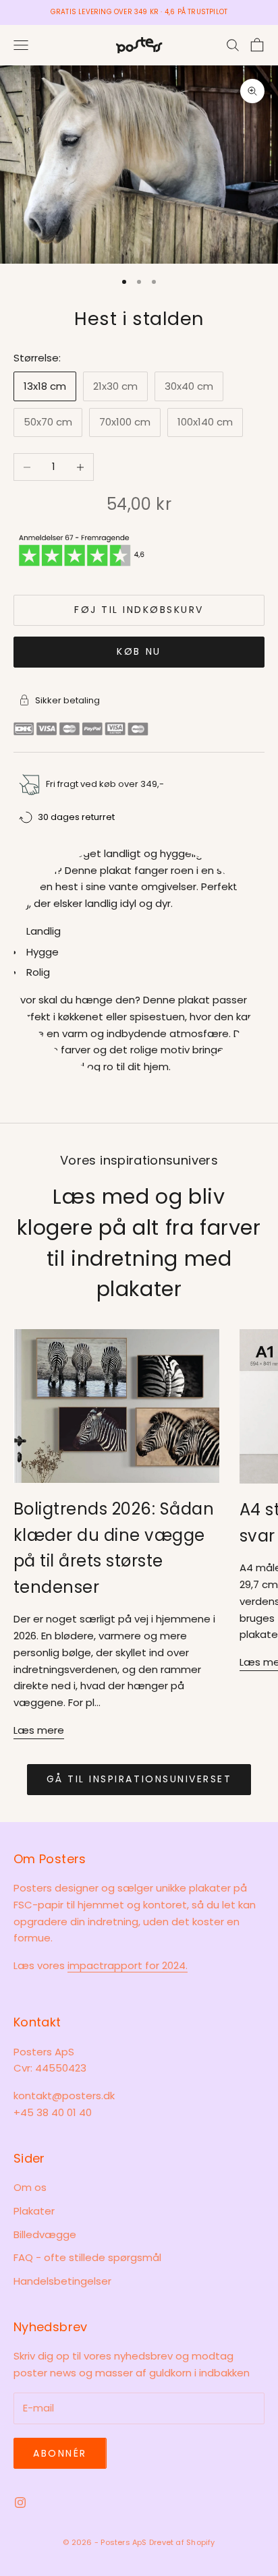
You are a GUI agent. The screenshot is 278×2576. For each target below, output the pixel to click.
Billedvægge (45, 2234)
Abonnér (60, 2453)
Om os (30, 2187)
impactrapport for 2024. (128, 1965)
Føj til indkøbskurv (139, 610)
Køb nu (139, 651)
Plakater (34, 2211)
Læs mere (39, 1730)
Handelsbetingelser (62, 2281)
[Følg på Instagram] (20, 2502)
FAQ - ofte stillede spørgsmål (87, 2257)
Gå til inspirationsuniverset (139, 1779)
